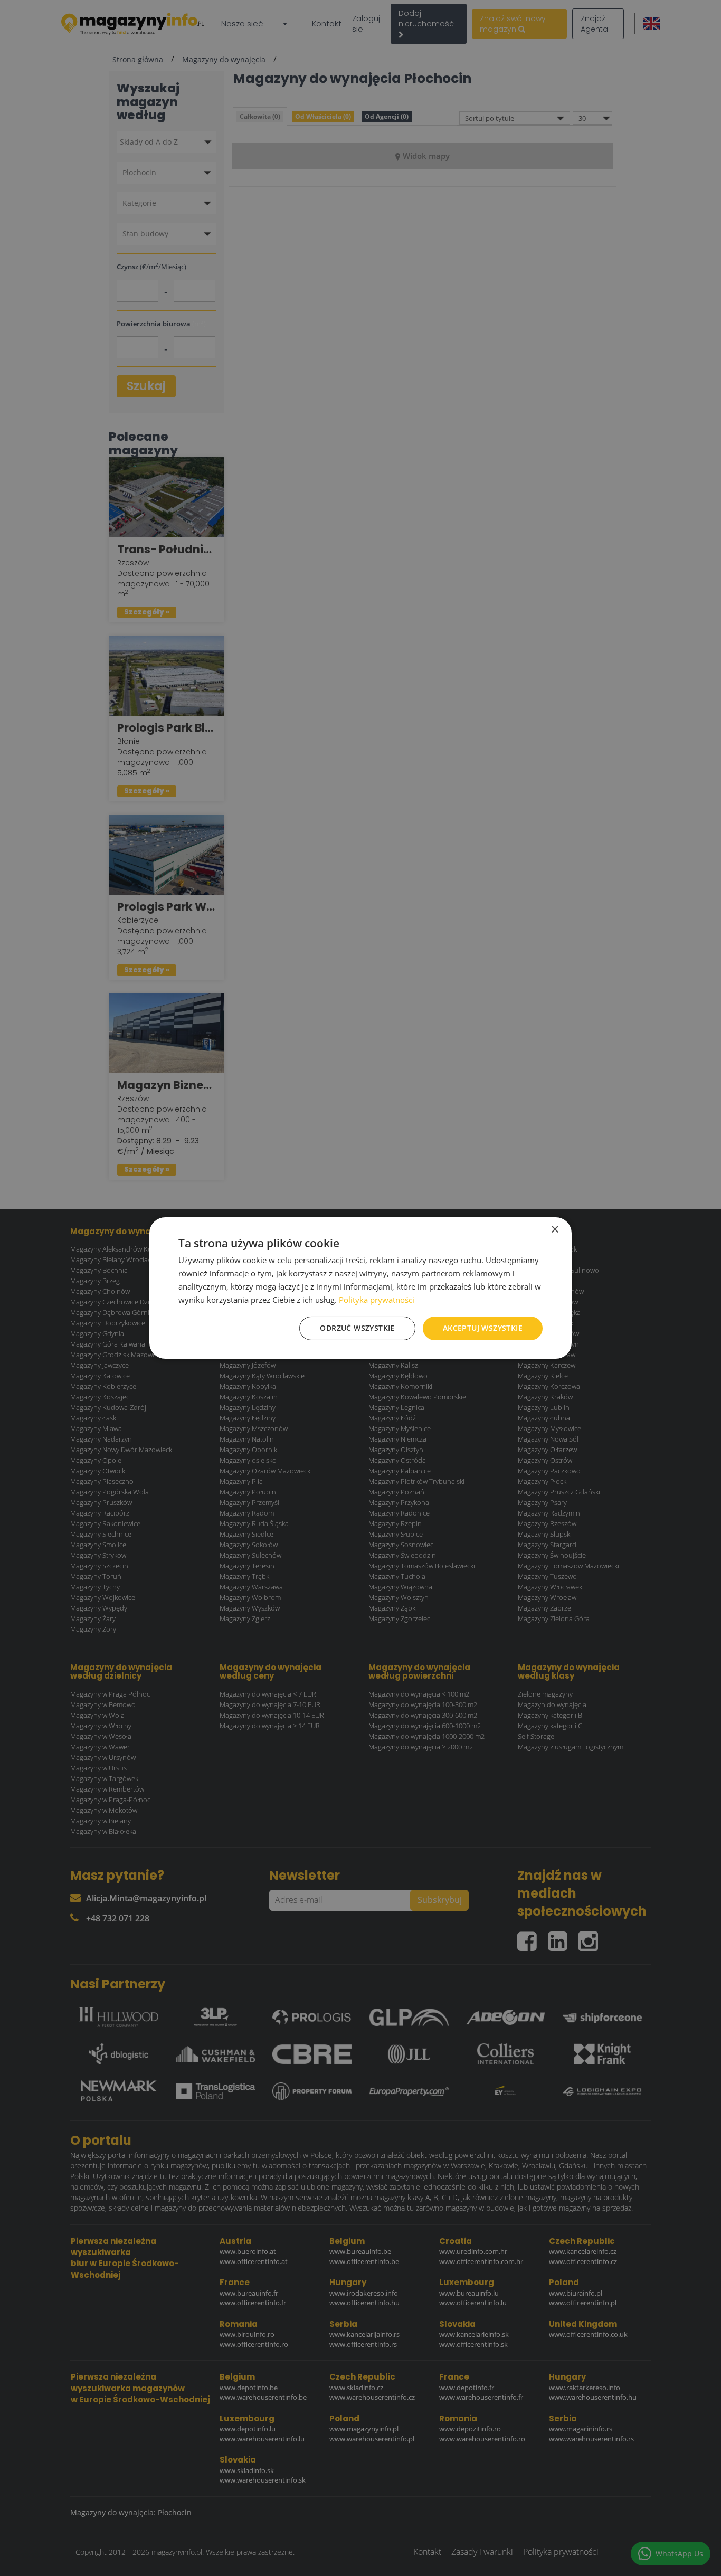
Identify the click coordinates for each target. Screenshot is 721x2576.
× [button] (554, 1230)
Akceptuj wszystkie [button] (483, 1328)
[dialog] (360, 1288)
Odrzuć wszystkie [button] (357, 1328)
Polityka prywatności (377, 1300)
